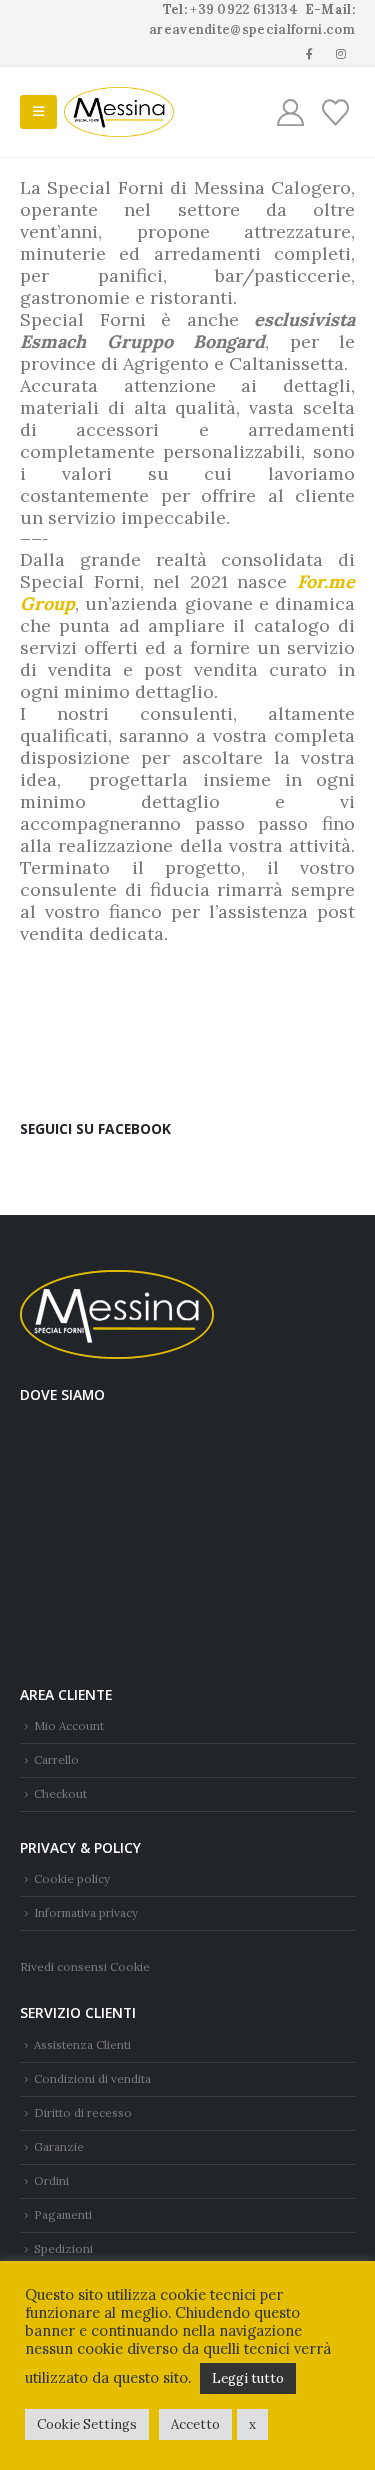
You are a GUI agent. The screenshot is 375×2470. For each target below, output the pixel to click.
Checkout (60, 1793)
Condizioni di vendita (92, 2078)
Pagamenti (63, 2214)
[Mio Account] (291, 112)
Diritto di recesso (83, 2112)
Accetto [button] (195, 2424)
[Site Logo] (119, 112)
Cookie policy (72, 1878)
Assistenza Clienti (82, 2044)
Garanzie (59, 2146)
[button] (38, 112)
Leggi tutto (248, 2378)
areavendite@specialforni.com (252, 29)
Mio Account (69, 1725)
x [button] (252, 2424)
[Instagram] (341, 53)
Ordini (51, 2180)
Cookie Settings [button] (87, 2424)
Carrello (56, 1759)
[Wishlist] (335, 112)
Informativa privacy (86, 1912)
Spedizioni (63, 2248)
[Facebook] (310, 53)
